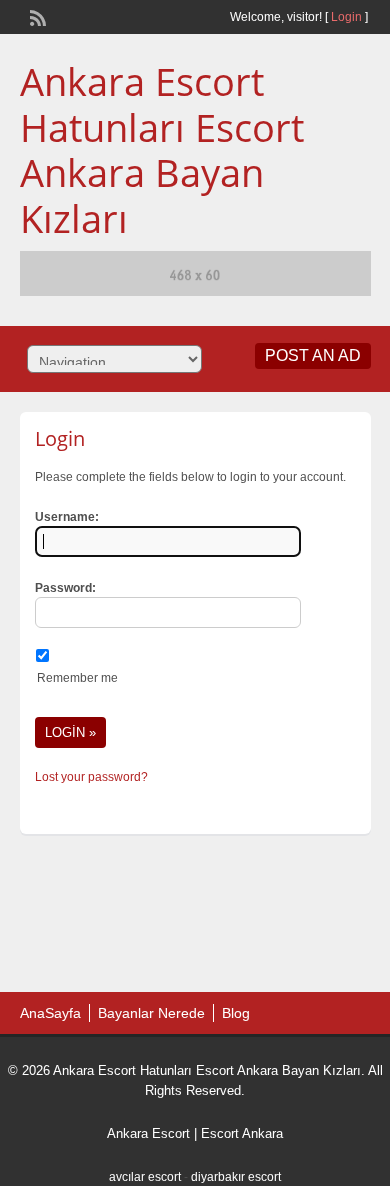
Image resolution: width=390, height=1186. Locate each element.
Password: (65, 588)
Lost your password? (91, 777)
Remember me (77, 678)
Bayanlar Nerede (151, 1013)
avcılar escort (145, 1177)
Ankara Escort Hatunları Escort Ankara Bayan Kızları (162, 149)
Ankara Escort (148, 1133)
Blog (236, 1013)
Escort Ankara (242, 1133)
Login (346, 17)
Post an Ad (313, 355)
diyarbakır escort (236, 1177)
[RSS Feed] (36, 16)
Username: (67, 517)
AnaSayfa (50, 1013)
